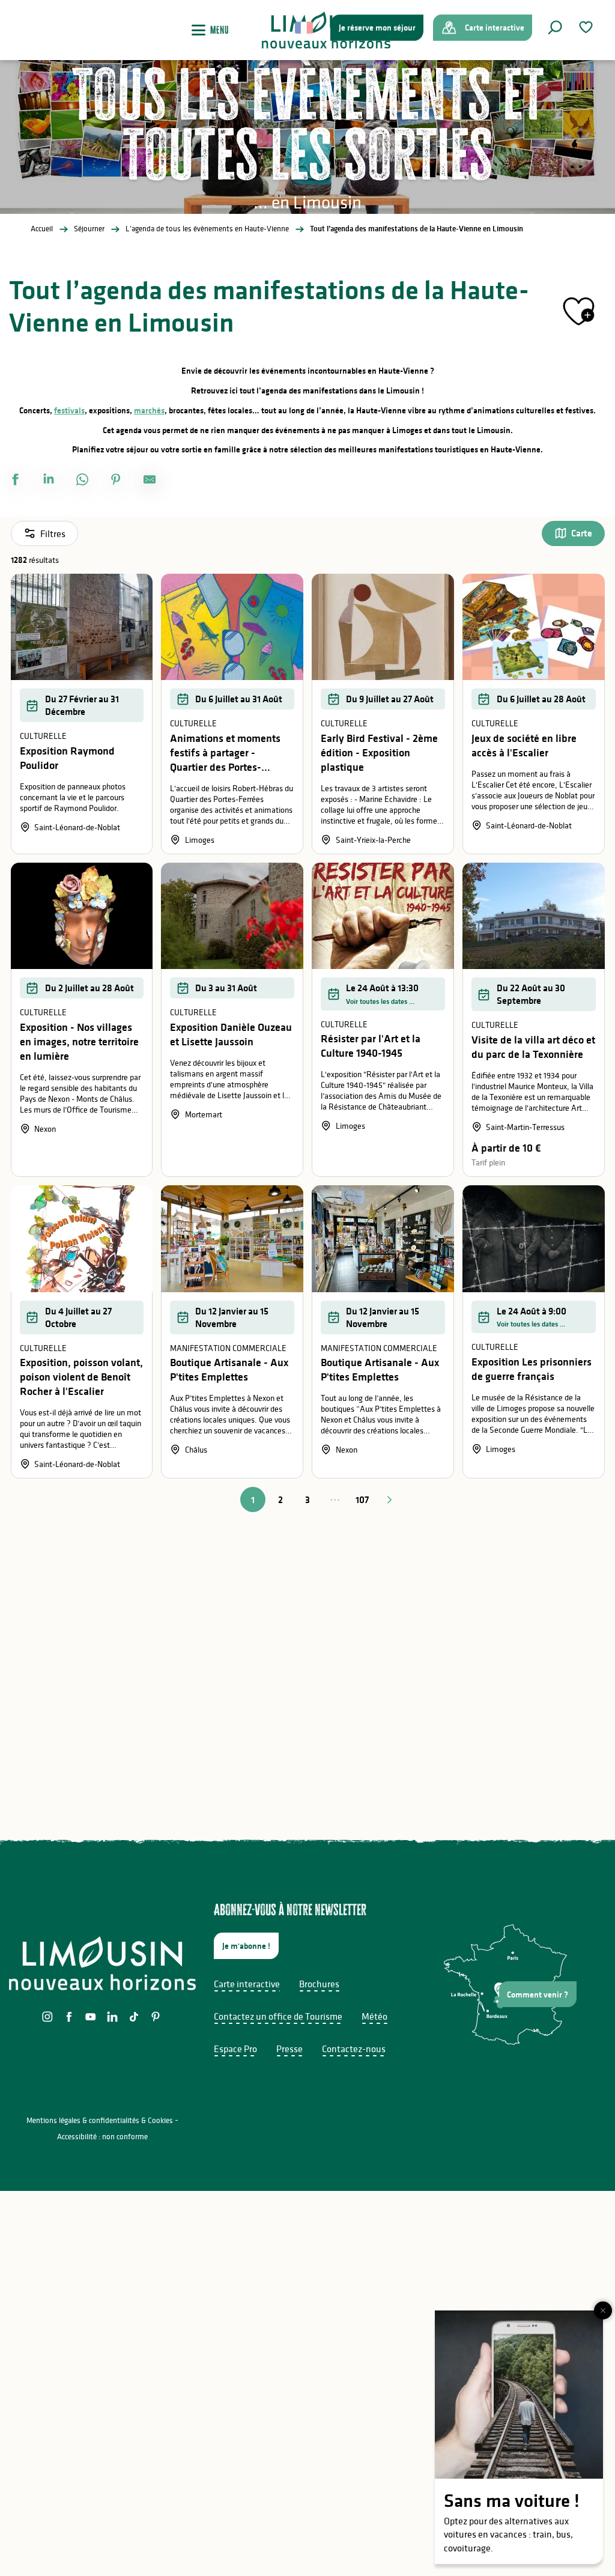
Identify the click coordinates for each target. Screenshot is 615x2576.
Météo (374, 2016)
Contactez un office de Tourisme (278, 2016)
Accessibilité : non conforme (102, 2137)
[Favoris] (587, 27)
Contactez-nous (354, 2049)
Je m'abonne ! (246, 1946)
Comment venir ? (538, 1994)
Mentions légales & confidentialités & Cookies (100, 2120)
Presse (289, 2049)
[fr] (305, 28)
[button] (555, 28)
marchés (149, 410)
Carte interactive (247, 1984)
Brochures (319, 1984)
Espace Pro (235, 2049)
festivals (69, 410)
